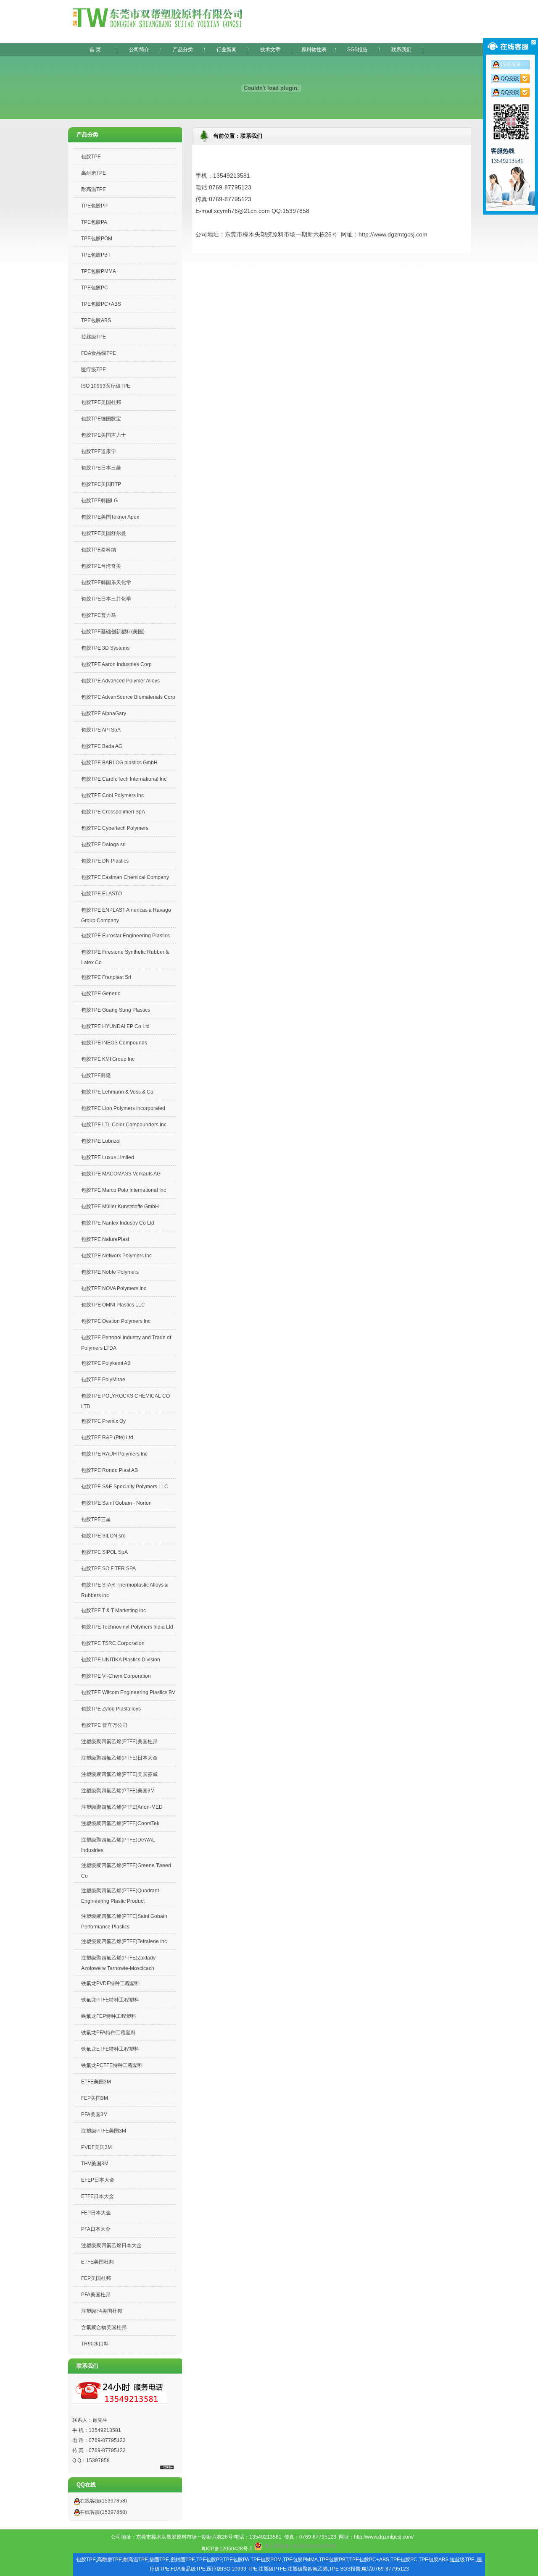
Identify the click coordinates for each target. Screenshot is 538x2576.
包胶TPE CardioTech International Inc (124, 779)
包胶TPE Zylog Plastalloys (111, 1709)
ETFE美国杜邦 (98, 2262)
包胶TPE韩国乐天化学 (106, 582)
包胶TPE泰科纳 (99, 550)
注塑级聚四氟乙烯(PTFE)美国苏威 (119, 1774)
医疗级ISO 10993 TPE (232, 2569)
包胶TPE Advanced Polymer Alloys (120, 681)
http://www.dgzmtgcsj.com (393, 234)
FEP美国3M (95, 2098)
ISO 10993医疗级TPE (106, 386)
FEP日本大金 (96, 2213)
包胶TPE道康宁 (99, 451)
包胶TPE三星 (96, 1519)
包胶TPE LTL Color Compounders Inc (124, 1125)
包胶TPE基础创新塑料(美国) (113, 632)
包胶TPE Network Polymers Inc (116, 1256)
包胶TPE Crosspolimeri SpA (113, 812)
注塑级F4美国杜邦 (102, 2311)
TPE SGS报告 (345, 2569)
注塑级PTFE (272, 2569)
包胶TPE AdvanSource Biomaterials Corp (128, 697)
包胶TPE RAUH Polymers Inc (114, 1454)
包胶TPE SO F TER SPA (108, 1569)
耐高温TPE (94, 189)
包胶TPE (91, 157)
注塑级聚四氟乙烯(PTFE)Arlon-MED (122, 1807)
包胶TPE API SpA (101, 730)
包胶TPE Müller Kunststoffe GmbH (120, 1207)
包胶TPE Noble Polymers (110, 1272)
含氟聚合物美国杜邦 (104, 2327)
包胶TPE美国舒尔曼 (104, 533)
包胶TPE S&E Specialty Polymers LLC (125, 1487)
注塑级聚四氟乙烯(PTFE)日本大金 (119, 1758)
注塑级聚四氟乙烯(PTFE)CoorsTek (120, 1823)
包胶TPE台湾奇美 (101, 566)
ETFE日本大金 (98, 2196)
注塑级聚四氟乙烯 (308, 2569)
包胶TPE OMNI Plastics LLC (113, 1305)
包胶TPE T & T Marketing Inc (113, 1611)
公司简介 (139, 50)
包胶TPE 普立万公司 (104, 1725)
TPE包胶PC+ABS (101, 304)
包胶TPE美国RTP (101, 484)
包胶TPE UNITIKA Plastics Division (121, 1660)
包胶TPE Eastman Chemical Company (125, 877)
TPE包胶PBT (96, 255)
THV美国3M (95, 2164)
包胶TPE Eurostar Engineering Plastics (125, 936)
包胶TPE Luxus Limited (108, 1157)
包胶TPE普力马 (99, 615)
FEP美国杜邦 (96, 2278)
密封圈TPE (183, 2560)
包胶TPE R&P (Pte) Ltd (107, 1438)
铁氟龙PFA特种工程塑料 (108, 2033)
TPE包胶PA (94, 222)
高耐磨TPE (94, 173)
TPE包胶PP (94, 206)
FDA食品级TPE (99, 353)
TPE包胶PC (95, 288)
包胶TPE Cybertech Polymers (115, 828)
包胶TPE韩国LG (99, 501)
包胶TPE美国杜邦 (101, 402)
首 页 (95, 50)
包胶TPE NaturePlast (105, 1239)
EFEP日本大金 (98, 2180)
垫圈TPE (159, 2560)
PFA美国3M (94, 2114)
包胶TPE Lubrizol (101, 1141)
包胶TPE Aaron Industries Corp (116, 664)
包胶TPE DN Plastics (105, 861)
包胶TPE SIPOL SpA (104, 1552)
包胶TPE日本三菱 (101, 468)
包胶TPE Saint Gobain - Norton (116, 1503)
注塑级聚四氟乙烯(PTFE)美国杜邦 (119, 1742)
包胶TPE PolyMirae (103, 1380)
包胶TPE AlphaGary (104, 714)
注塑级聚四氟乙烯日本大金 (111, 2245)
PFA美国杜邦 (96, 2295)
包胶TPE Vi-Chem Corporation (116, 1676)
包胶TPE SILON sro (103, 1536)
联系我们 (401, 50)
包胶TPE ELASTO (102, 894)
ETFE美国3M (96, 2082)
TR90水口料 (95, 2344)
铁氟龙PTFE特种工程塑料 (110, 2000)
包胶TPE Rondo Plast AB (109, 1470)
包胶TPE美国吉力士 (104, 435)
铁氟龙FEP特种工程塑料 (109, 2016)
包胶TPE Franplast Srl (106, 977)
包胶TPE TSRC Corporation (113, 1643)
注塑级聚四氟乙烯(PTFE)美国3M (118, 1791)
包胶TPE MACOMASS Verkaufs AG (121, 1174)
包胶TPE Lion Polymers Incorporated (123, 1108)
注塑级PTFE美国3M (104, 2131)
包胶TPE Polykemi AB (106, 1363)
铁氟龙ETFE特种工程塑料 (110, 2049)
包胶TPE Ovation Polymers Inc (116, 1321)
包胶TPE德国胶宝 (101, 419)
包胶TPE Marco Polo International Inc (124, 1190)
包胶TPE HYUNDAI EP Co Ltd (115, 1026)
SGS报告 (357, 50)
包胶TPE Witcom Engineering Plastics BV (128, 1692)
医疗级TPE (94, 370)
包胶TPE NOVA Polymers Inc (114, 1288)
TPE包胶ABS (96, 320)
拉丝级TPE (94, 337)
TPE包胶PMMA (99, 271)
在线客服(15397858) (103, 2501)
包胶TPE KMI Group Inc (108, 1059)
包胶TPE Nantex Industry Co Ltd (118, 1223)
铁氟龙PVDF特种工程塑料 (111, 1983)
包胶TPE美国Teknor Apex (110, 517)
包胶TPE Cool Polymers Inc (112, 795)
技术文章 (270, 50)
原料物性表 (314, 50)
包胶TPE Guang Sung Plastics (116, 1010)
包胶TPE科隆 (96, 1076)
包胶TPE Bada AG (102, 746)
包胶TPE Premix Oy (103, 1421)
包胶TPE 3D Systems (105, 648)
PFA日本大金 (96, 2229)
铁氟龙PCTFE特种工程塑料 (112, 2065)
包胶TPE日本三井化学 (106, 599)
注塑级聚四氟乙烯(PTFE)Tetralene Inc (124, 1941)
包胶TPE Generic (101, 994)
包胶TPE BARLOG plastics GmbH (119, 763)
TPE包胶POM (97, 239)
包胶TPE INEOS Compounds (114, 1043)
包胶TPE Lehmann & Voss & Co (117, 1092)
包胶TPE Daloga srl (103, 845)
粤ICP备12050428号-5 (227, 2549)
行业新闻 (227, 50)
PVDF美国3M (96, 2147)
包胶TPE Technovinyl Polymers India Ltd (127, 1627)
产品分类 (183, 50)
